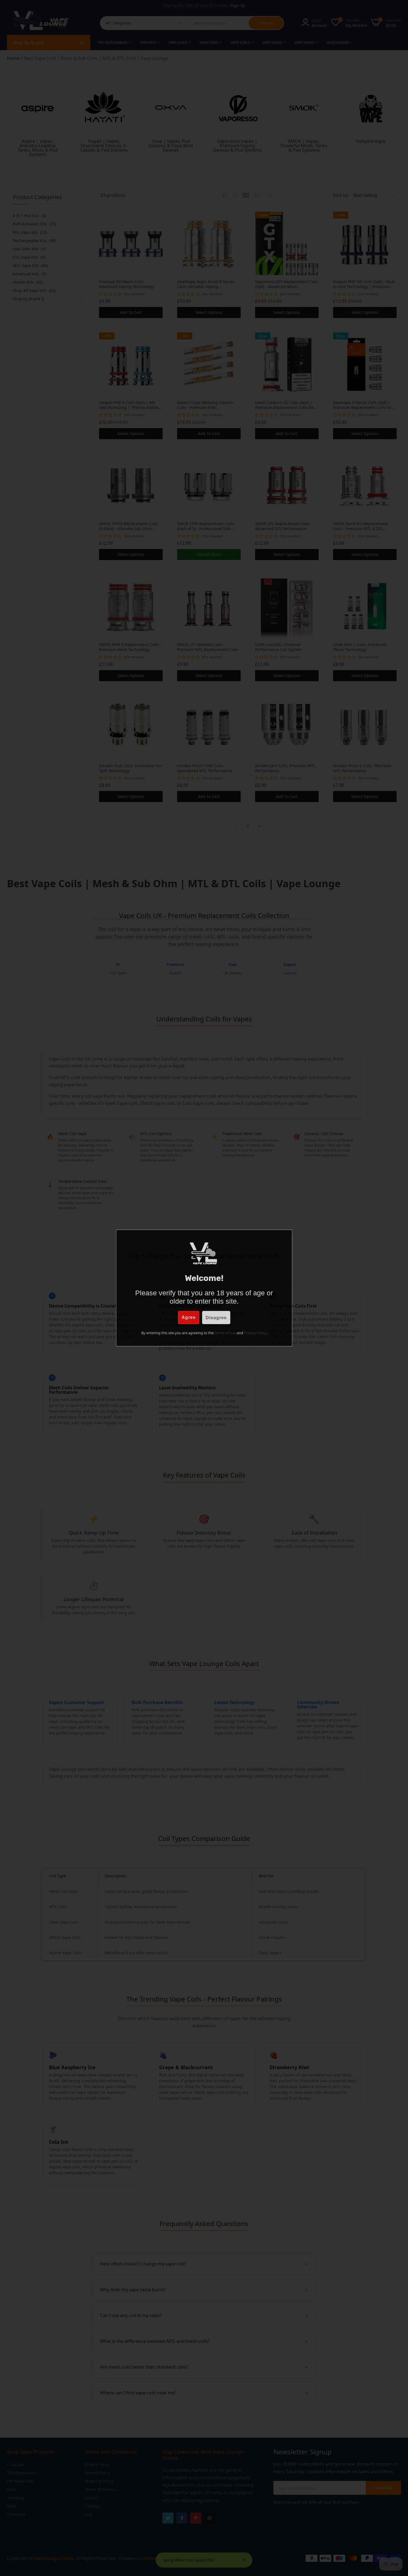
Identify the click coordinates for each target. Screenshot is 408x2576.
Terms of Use (225, 1333)
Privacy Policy (255, 1333)
